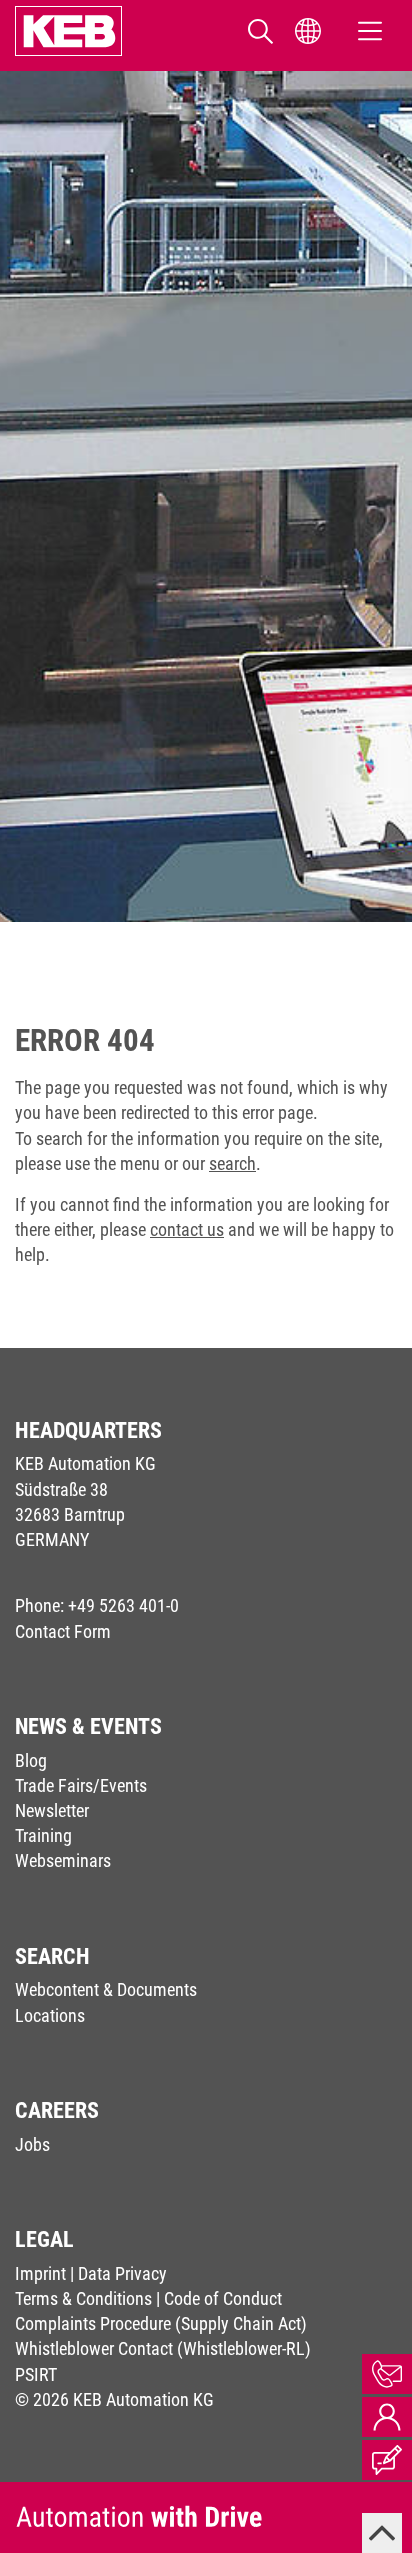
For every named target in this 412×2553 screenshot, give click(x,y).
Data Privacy (122, 2273)
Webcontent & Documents (106, 1989)
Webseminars (63, 1860)
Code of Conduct (223, 2298)
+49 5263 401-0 (123, 1605)
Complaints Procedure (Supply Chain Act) (161, 2323)
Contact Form (63, 1631)
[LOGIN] (387, 2417)
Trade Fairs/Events (81, 1785)
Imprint (40, 2273)
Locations (50, 2015)
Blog (31, 1760)
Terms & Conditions (83, 2298)
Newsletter (52, 1810)
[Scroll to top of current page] (382, 2533)
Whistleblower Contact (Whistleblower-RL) (163, 2348)
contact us (187, 1229)
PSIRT (36, 2374)
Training (43, 1835)
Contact (387, 2374)
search (232, 1163)
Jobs (32, 2144)
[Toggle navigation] (370, 30)
